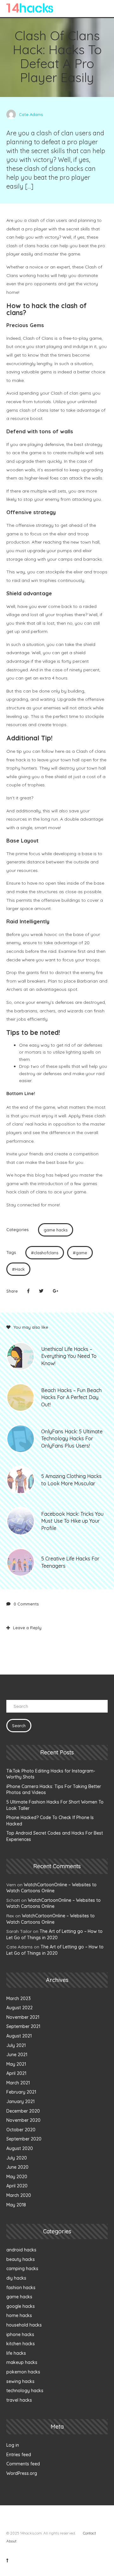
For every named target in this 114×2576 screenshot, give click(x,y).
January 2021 (20, 2101)
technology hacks (25, 2391)
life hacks (16, 2353)
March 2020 (19, 2195)
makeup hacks (22, 2362)
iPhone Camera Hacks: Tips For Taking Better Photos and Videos (54, 1790)
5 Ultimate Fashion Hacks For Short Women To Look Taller (55, 1805)
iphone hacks (20, 2334)
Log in (13, 2445)
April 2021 (16, 2073)
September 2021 (23, 2026)
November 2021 (23, 2017)
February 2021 (21, 2092)
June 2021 (17, 2055)
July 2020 (17, 2158)
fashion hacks (21, 2288)
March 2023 (19, 1998)
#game (80, 1253)
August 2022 (19, 2008)
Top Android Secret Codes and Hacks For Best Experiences (55, 1836)
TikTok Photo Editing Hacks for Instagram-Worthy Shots (51, 1774)
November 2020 (23, 2120)
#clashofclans (45, 1253)
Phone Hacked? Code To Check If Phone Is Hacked (50, 1821)
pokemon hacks (23, 2372)
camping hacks (22, 2269)
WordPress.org (22, 2473)
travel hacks (19, 2400)
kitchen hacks (21, 2344)
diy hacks (16, 2278)
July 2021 (16, 2045)
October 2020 (21, 2130)
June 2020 (17, 2167)
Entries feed (19, 2455)
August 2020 (20, 2148)
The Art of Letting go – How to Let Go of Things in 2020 (54, 1934)
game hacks (56, 1230)
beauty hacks (21, 2259)
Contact (89, 2533)
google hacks (21, 2306)
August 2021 (19, 2036)
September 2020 (24, 2139)
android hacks (21, 2250)
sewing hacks (20, 2381)
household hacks (24, 2325)
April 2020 (17, 2186)
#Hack (18, 1269)
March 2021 (18, 2083)
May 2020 (17, 2177)
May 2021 (16, 2064)
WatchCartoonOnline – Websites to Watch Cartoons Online (51, 1888)
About (11, 2541)
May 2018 (16, 2205)
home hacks (19, 2315)
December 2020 (23, 2111)
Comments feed (23, 2464)
